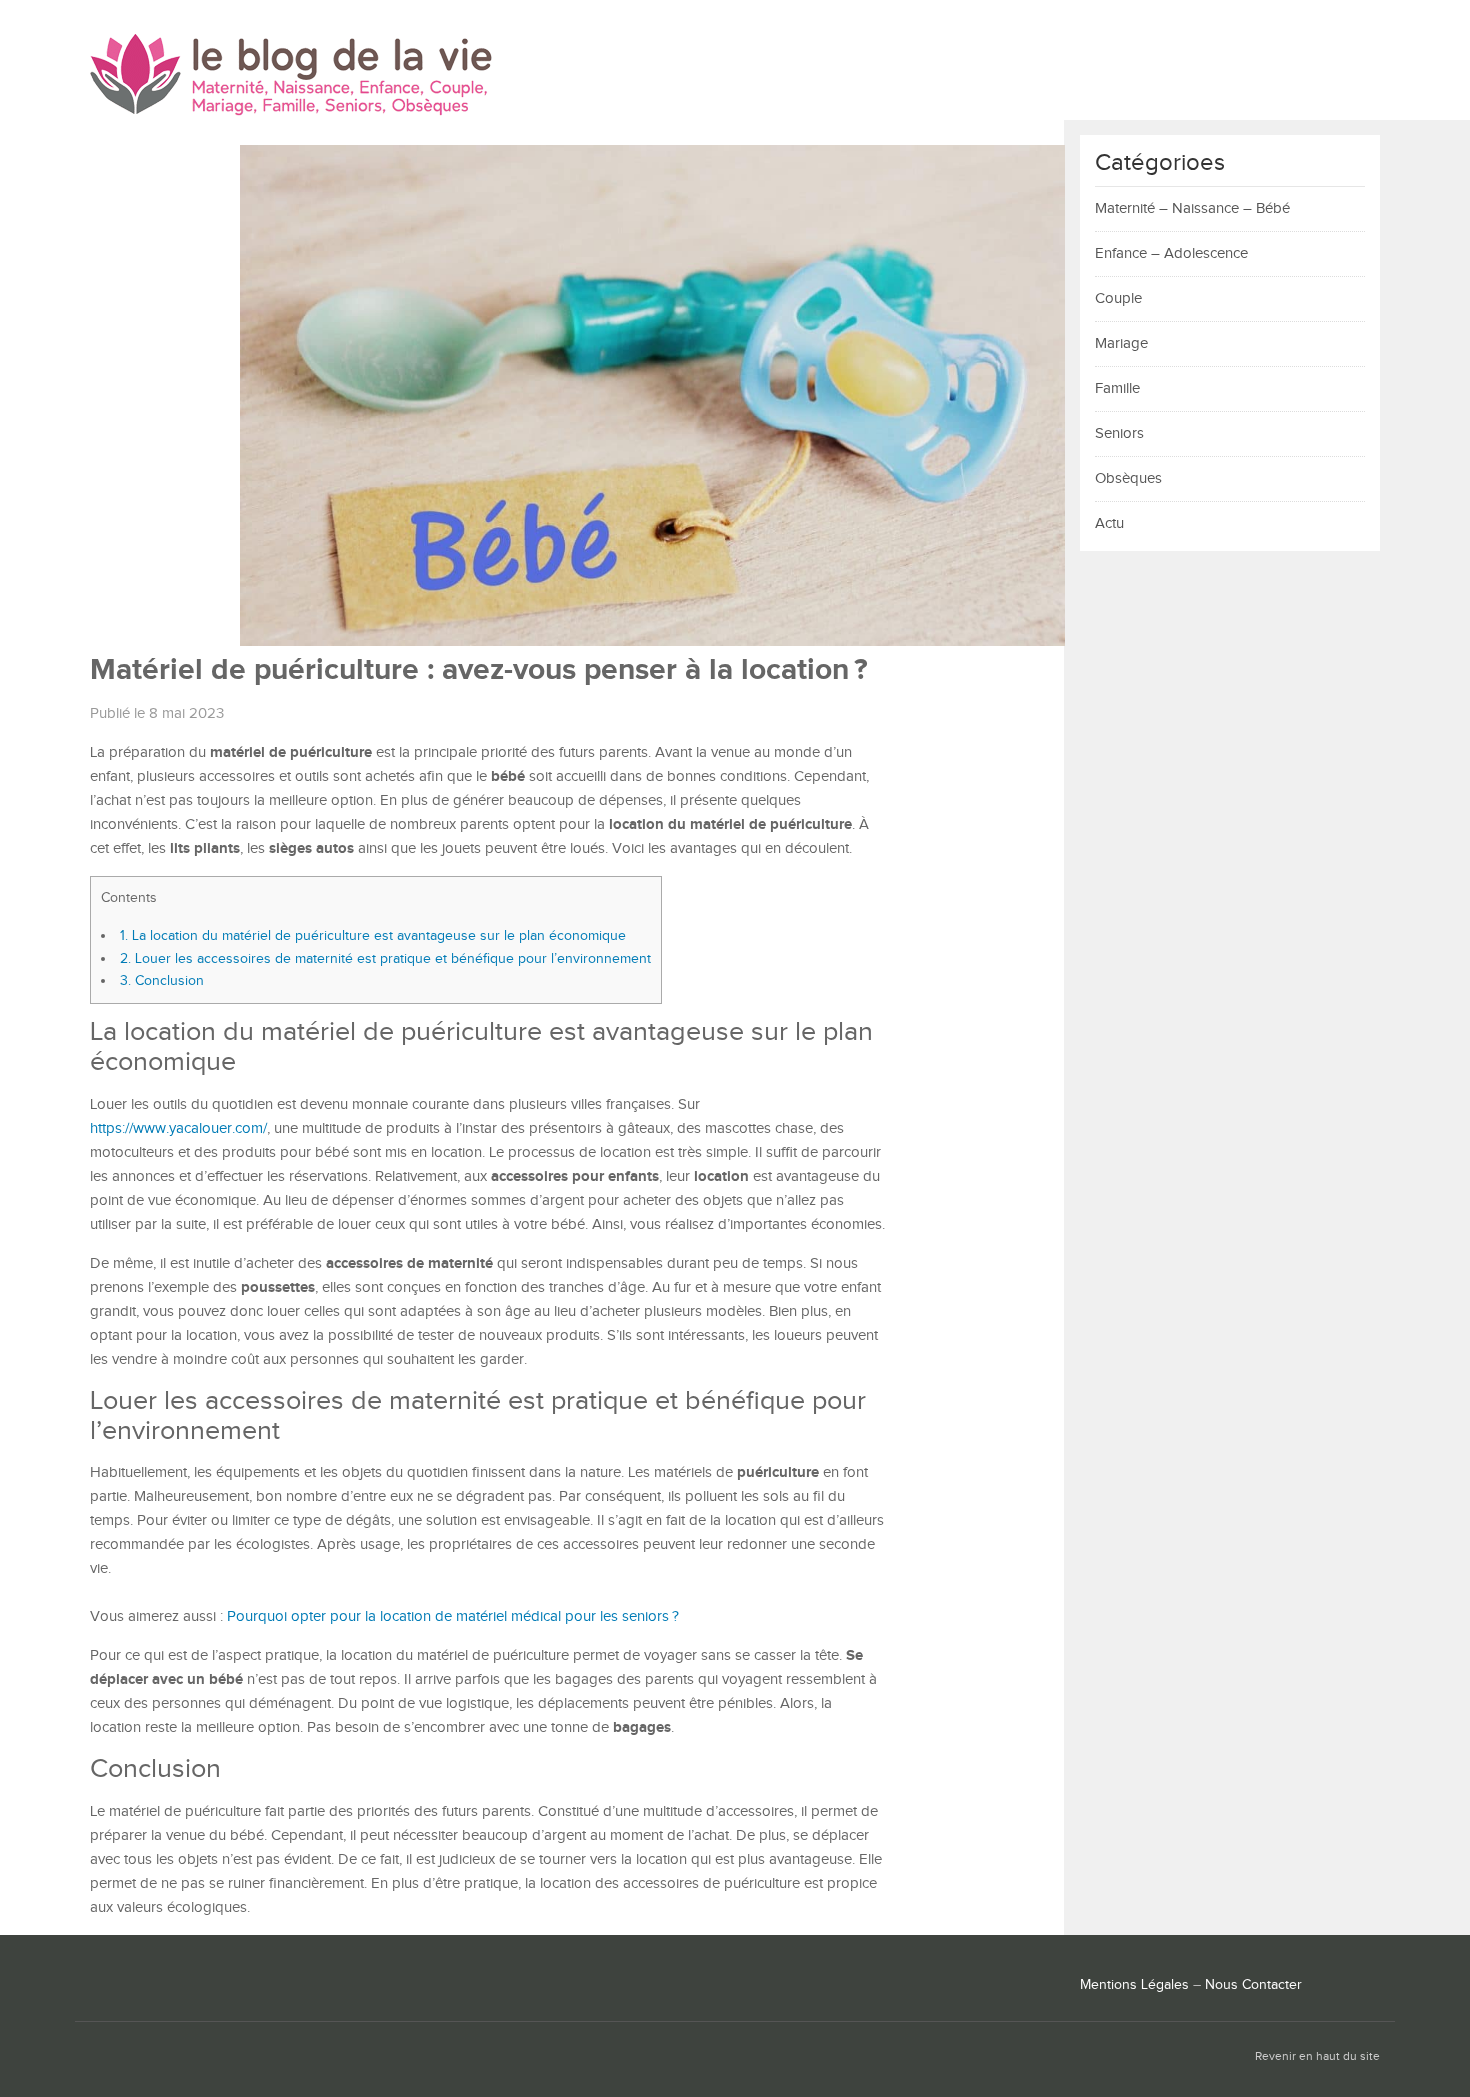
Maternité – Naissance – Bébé (1192, 208)
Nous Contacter (1253, 1985)
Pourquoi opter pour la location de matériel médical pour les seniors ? (453, 1616)
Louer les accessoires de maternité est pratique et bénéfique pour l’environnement (385, 958)
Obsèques (1128, 478)
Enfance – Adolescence (1171, 253)
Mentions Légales (1134, 1985)
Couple (1118, 298)
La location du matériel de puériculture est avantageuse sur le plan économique (373, 935)
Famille (1117, 388)
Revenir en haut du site (1317, 2056)
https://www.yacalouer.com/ (178, 1128)
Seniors (1119, 433)
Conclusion (162, 980)
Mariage (1121, 343)
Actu (1109, 523)
